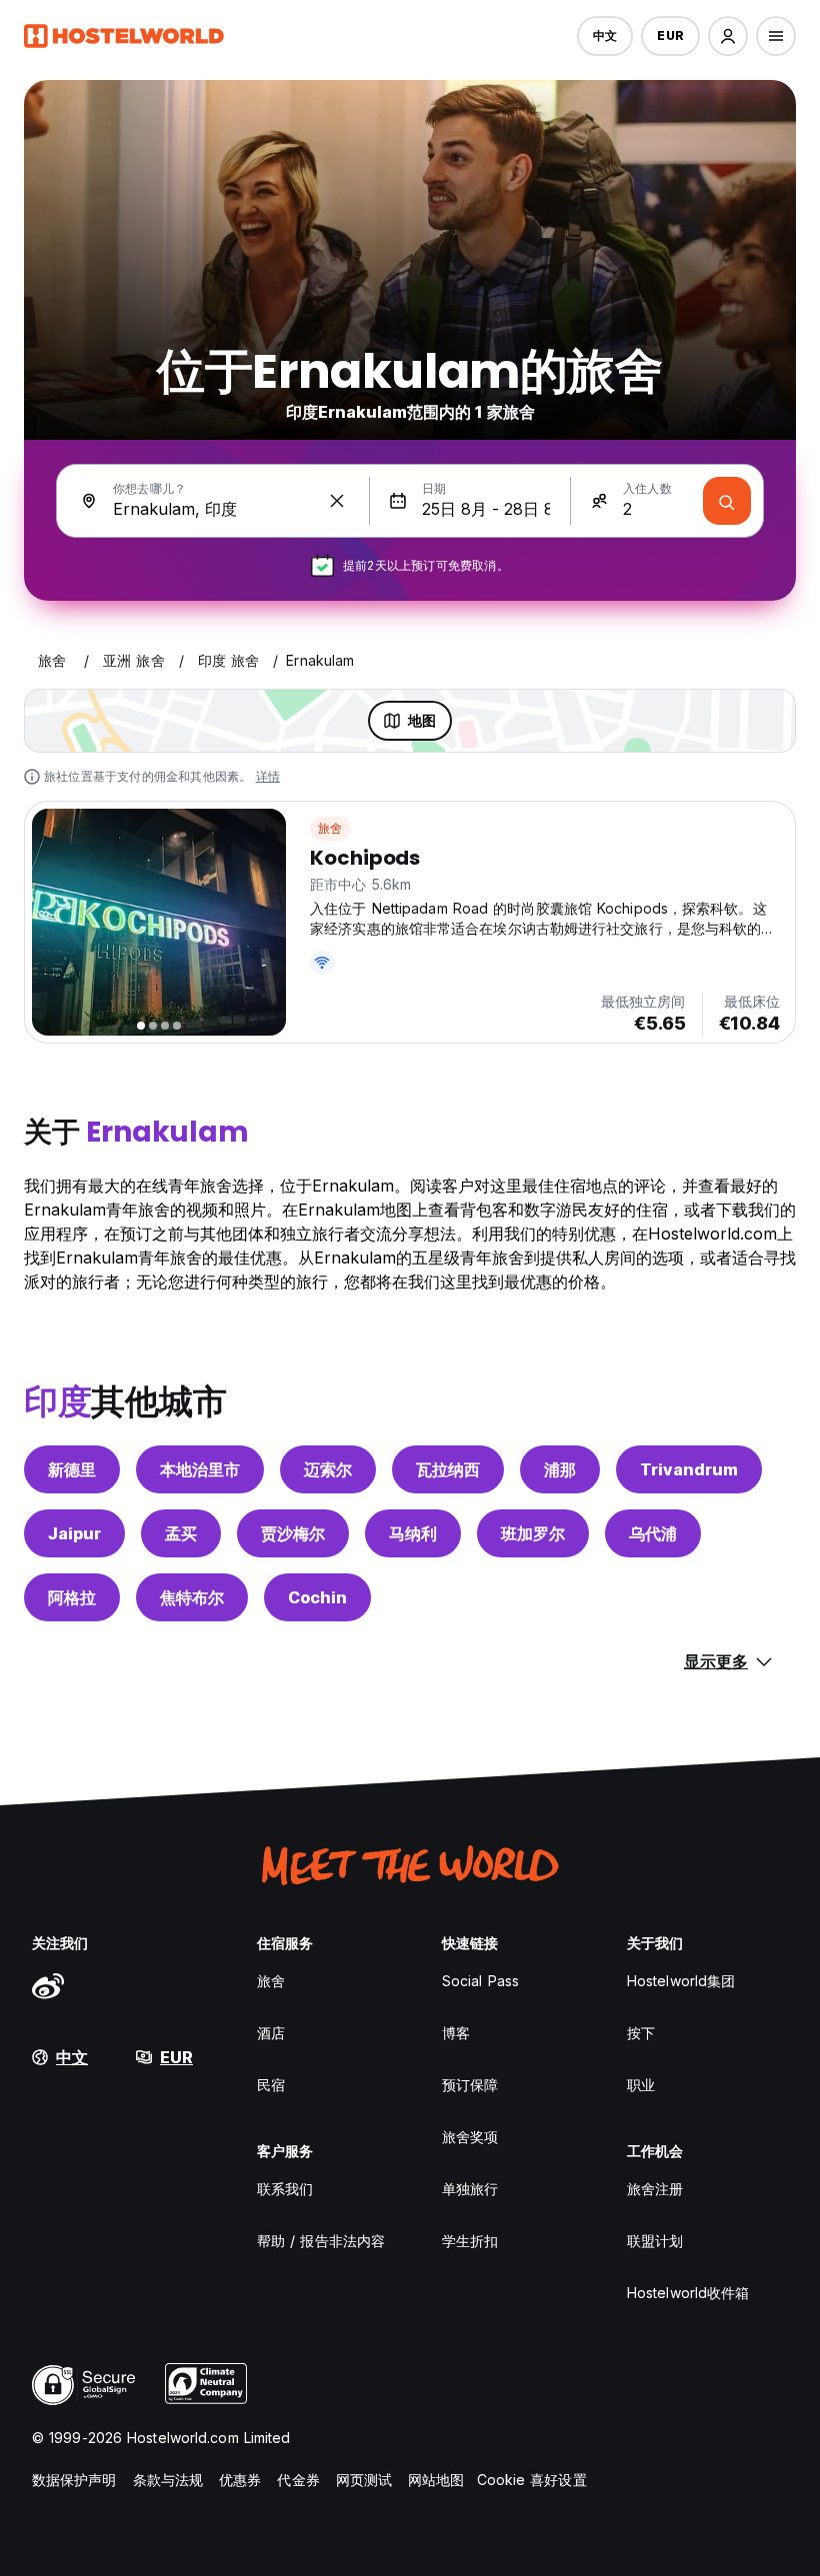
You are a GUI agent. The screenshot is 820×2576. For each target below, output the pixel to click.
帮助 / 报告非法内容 (321, 2241)
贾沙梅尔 (293, 1533)
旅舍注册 (655, 2189)
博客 (456, 2033)
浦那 (560, 1469)
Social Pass (480, 1981)
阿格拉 (72, 1597)
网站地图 (436, 2480)
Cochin (317, 1597)
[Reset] (337, 501)
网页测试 (364, 2480)
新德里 (72, 1469)
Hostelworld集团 (681, 1981)
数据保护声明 (74, 2480)
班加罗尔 (533, 1533)
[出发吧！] (727, 501)
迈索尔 (328, 1469)
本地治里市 (200, 1469)
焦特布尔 (192, 1597)
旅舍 (330, 828)
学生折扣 (470, 2241)
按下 (641, 2033)
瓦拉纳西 (448, 1469)
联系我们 (285, 2189)
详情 (268, 776)
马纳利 (413, 1533)
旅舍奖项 (470, 2137)
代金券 (298, 2480)
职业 (641, 2085)
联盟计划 (655, 2241)
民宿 (271, 2085)
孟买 (181, 1533)
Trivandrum (689, 1469)
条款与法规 (168, 2480)
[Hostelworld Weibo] (48, 1985)
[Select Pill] (728, 36)
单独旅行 (470, 2189)
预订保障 (470, 2085)
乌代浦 (653, 1533)
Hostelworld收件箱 (688, 2293)
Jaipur (74, 1533)
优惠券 (240, 2480)
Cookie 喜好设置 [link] (532, 2480)
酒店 (271, 2033)
